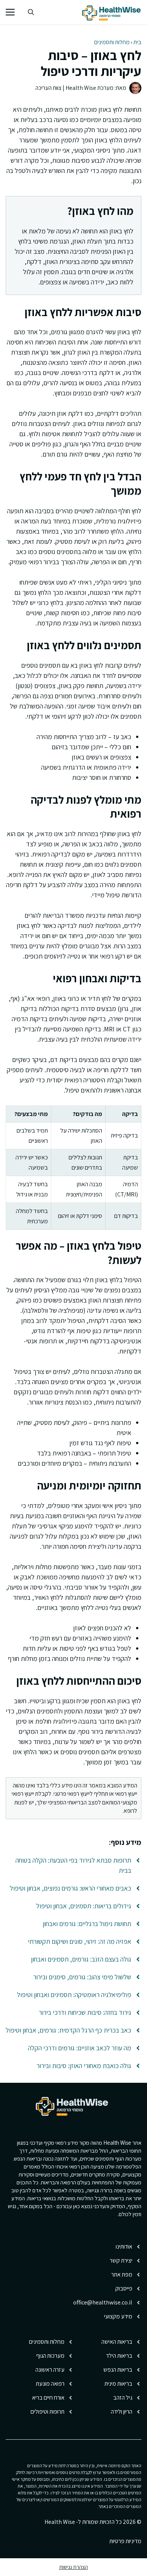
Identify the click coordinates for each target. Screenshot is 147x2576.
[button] (31, 12)
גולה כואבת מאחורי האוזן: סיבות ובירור (84, 2066)
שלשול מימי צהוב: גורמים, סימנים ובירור (82, 1977)
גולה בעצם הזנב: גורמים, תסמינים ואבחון (81, 1959)
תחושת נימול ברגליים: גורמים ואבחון (87, 1924)
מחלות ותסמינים (112, 42)
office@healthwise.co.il (103, 2302)
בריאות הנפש (118, 2370)
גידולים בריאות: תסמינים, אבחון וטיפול (84, 1906)
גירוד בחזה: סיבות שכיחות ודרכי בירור (85, 2012)
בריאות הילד (119, 2356)
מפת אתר (122, 2274)
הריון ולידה (122, 2412)
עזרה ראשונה (50, 2370)
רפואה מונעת (50, 2384)
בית (137, 42)
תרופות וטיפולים (47, 2412)
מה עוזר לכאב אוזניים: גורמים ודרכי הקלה (80, 2048)
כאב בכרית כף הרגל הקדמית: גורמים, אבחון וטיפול (68, 2030)
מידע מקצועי (118, 2316)
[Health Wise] (113, 12)
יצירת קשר (121, 2260)
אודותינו (124, 2246)
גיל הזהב (123, 2398)
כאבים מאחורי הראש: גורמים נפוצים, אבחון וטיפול (70, 1888)
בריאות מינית (118, 2384)
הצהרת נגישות (73, 2567)
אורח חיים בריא (48, 2398)
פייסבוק (124, 2288)
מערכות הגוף (50, 2356)
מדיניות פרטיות (125, 2541)
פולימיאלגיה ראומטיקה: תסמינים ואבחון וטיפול (74, 1995)
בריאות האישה (117, 2342)
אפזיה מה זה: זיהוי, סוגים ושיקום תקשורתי (80, 1941)
